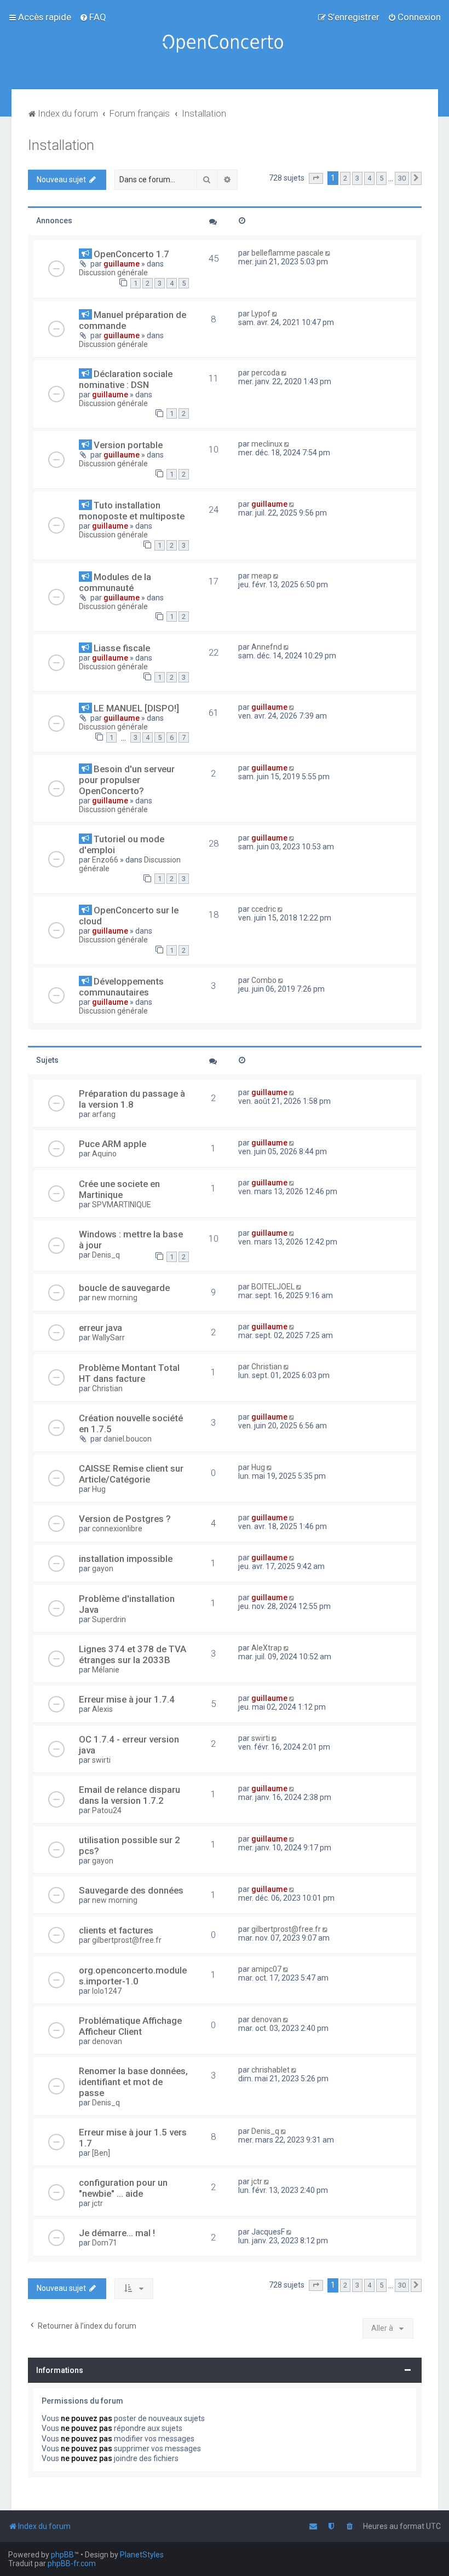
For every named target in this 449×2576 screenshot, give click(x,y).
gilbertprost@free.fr (127, 1940)
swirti (101, 1760)
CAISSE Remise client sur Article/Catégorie (131, 1474)
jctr (97, 2203)
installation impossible (126, 1559)
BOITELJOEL (273, 1287)
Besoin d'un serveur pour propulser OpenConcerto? (127, 780)
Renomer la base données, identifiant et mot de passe (133, 2082)
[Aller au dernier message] (329, 253)
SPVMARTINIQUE (122, 1205)
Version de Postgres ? (125, 1519)
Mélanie (106, 1670)
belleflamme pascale (287, 253)
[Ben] (101, 2153)
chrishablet (270, 2070)
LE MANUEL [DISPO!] (136, 708)
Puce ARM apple (113, 1144)
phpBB (62, 2555)
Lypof (261, 314)
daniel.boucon (128, 1439)
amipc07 (266, 1969)
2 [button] (345, 178)
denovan (107, 2041)
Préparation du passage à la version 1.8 (132, 1099)
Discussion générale (113, 273)
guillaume (122, 264)
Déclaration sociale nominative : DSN (126, 379)
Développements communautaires (121, 987)
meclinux (267, 444)
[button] (316, 178)
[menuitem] (93, 17)
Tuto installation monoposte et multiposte (132, 511)
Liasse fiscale (122, 648)
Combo (264, 980)
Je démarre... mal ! (117, 2233)
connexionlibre (117, 1529)
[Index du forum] (225, 45)
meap (261, 576)
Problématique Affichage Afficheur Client (130, 2026)
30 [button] (402, 178)
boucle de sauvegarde (124, 1288)
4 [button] (369, 178)
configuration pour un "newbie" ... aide (123, 2188)
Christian (107, 1388)
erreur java (100, 1328)
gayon (103, 1568)
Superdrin (109, 1619)
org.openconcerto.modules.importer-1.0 (133, 1976)
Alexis (102, 1709)
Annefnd (267, 647)
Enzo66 (105, 860)
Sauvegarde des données (131, 1890)
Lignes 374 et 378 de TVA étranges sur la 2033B (133, 1654)
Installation (61, 145)
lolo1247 (107, 1991)
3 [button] (357, 178)
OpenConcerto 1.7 (131, 254)
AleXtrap (267, 1648)
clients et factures (116, 1930)
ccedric (264, 909)
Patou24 (107, 1810)
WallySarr (108, 1338)
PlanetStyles (142, 2555)
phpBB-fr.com (72, 2563)
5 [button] (381, 178)
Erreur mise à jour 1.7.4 (127, 1699)
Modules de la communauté (115, 582)
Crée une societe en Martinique (119, 1189)
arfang (104, 1114)
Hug (99, 1489)
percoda (266, 373)
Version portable (128, 445)
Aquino (104, 1154)
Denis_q (106, 1255)
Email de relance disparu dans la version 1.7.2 (129, 1795)
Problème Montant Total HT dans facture (129, 1373)
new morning (115, 1298)
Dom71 (105, 2243)
